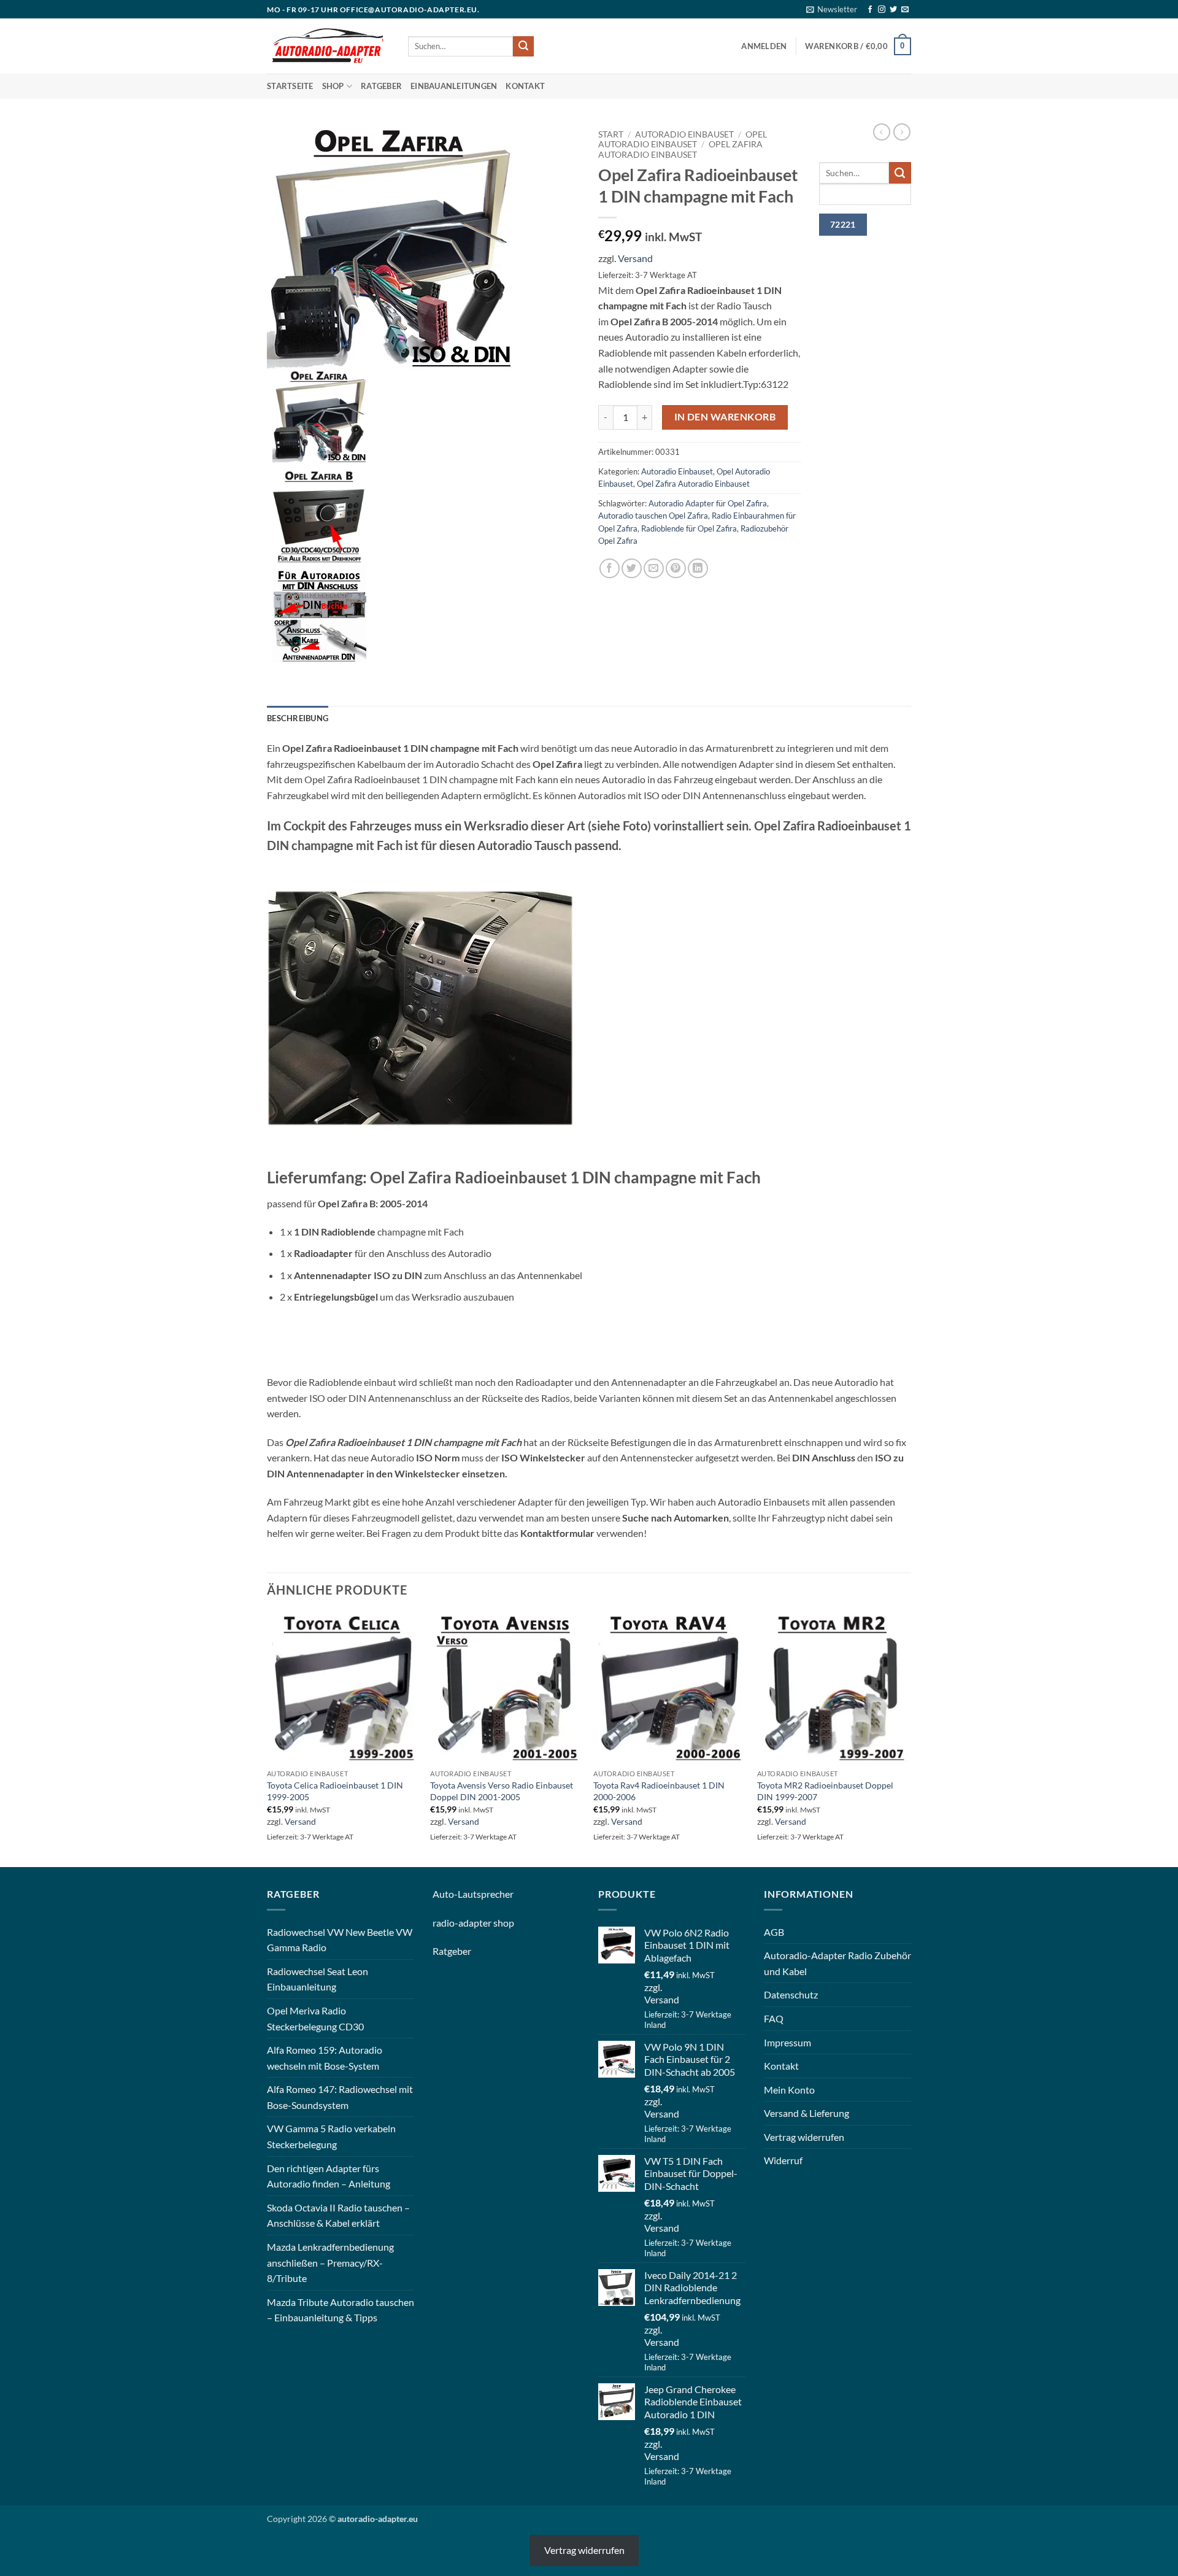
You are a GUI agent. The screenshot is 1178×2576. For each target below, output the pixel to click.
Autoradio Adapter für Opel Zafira (708, 503)
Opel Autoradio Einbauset (683, 139)
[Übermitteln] (523, 47)
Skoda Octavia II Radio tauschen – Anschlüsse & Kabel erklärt (338, 2215)
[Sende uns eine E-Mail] (905, 10)
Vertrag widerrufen (804, 2137)
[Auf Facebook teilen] (610, 569)
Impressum (787, 2042)
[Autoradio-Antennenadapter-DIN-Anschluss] (319, 614)
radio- (445, 1923)
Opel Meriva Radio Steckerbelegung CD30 (315, 2018)
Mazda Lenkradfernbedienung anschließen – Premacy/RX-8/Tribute (330, 2262)
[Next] (907, 1739)
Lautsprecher (486, 1894)
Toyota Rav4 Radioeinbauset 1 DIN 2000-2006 (659, 1791)
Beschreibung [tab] (298, 718)
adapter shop (486, 1923)
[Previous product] (902, 132)
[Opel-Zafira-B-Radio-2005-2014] (319, 514)
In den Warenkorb (725, 417)
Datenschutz (791, 1994)
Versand (635, 258)
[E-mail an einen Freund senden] (654, 569)
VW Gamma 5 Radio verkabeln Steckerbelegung (331, 2136)
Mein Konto (789, 2090)
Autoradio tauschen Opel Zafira (653, 516)
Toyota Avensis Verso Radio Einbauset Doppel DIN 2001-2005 (502, 1791)
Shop (333, 86)
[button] (832, 9)
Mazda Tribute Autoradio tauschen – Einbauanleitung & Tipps (341, 2310)
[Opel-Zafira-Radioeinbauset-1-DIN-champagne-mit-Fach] (390, 245)
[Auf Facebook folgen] (870, 10)
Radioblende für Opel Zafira (689, 528)
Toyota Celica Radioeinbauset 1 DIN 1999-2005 (335, 1791)
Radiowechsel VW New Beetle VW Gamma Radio (340, 1940)
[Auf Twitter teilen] (632, 569)
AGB (774, 1932)
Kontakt (525, 86)
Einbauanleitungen (454, 86)
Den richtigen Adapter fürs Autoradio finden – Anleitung (329, 2176)
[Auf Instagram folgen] (882, 10)
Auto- (445, 1894)
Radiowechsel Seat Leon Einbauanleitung (318, 1979)
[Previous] (268, 1739)
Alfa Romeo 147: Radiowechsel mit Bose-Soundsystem (340, 2097)
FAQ (774, 2018)
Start (611, 134)
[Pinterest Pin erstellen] (676, 569)
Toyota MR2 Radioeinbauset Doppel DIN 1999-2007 (825, 1791)
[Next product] (882, 132)
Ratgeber (381, 86)
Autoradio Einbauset (684, 134)
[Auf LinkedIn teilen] (698, 569)
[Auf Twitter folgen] (893, 10)
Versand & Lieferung (807, 2113)
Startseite (290, 86)
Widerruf (783, 2160)
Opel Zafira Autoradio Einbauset (680, 149)
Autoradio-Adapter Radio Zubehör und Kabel (837, 1963)
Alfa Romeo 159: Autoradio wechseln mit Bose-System (325, 2058)
